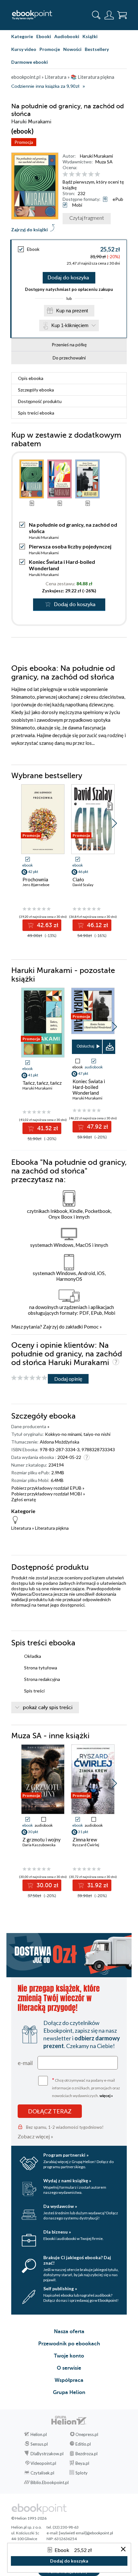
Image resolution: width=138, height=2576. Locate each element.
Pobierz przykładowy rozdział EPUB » (48, 1488)
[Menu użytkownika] (109, 15)
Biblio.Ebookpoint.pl (50, 2482)
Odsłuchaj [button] (86, 1046)
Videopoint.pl (43, 2463)
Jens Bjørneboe (36, 885)
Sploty (82, 2473)
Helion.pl (39, 2434)
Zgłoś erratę (24, 1499)
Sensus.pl (39, 2444)
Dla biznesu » (57, 2232)
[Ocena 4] (85, 174)
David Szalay (83, 885)
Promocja (24, 142)
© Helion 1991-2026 (29, 2518)
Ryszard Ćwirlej (86, 1845)
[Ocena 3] (78, 174)
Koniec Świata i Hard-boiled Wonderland (89, 1087)
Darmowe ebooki (30, 62)
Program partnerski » (66, 2155)
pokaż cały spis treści (48, 1708)
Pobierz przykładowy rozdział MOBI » (48, 1494)
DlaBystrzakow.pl (47, 2454)
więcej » (106, 2096)
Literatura (21, 1528)
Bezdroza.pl (86, 2454)
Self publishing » (60, 2288)
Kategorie (22, 36)
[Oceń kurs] (29, 1378)
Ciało (78, 879)
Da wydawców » (60, 2206)
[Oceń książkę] (94, 174)
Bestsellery (97, 49)
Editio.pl (83, 2444)
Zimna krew (85, 1839)
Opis (31, 378)
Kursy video (24, 49)
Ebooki (44, 36)
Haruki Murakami (96, 156)
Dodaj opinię (68, 1379)
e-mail (25, 2063)
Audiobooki (67, 36)
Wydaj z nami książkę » (67, 2181)
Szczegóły (36, 390)
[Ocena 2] (72, 174)
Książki (90, 36)
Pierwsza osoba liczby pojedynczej (70, 546)
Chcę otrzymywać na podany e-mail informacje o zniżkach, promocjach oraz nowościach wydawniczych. (86, 2087)
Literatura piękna (52, 1528)
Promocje (50, 49)
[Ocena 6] (97, 174)
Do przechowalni (69, 358)
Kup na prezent (72, 311)
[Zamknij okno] (123, 2550)
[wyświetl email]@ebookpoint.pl (86, 2533)
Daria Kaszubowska (39, 1845)
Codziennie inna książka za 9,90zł (45, 86)
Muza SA (104, 162)
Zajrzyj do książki (30, 230)
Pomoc (91, 1327)
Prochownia (35, 879)
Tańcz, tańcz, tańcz (42, 1083)
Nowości (72, 49)
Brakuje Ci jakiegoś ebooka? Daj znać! (77, 2260)
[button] (114, 823)
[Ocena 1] (65, 174)
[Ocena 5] (91, 174)
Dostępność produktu (40, 401)
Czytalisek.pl (42, 2473)
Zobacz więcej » (35, 2136)
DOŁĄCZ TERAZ (50, 2111)
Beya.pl (82, 2463)
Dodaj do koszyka (68, 278)
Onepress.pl (87, 2434)
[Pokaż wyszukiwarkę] (96, 15)
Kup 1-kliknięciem (70, 325)
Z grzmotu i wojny (42, 1839)
